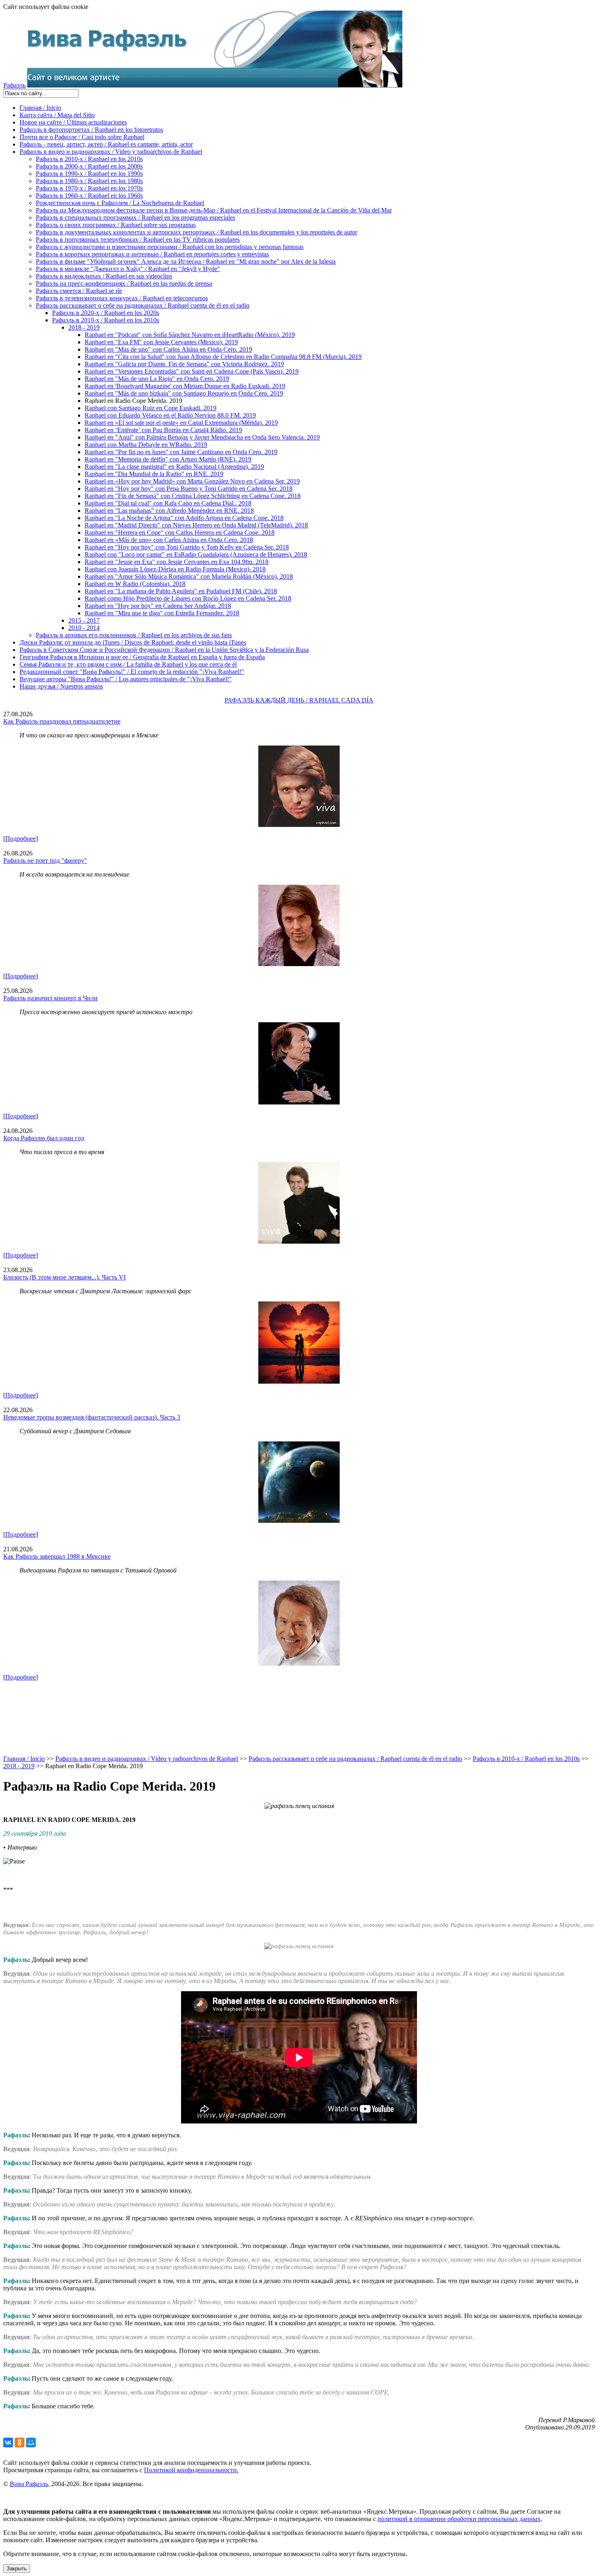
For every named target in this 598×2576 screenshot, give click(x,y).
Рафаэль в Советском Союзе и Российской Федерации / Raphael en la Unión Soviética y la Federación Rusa (164, 650)
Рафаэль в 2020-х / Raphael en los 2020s (106, 313)
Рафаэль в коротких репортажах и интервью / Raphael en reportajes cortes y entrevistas (152, 254)
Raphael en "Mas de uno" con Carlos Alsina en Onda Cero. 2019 (168, 349)
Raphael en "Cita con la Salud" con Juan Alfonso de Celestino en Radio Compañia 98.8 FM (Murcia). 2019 (223, 357)
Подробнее (21, 839)
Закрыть (17, 2568)
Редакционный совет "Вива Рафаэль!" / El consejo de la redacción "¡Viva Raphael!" (132, 672)
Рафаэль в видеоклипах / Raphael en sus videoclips (104, 276)
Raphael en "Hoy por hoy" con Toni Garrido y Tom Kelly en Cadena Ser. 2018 (187, 547)
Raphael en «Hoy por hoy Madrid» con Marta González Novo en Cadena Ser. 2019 (192, 481)
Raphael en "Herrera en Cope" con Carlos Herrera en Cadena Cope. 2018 (180, 532)
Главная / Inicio (40, 108)
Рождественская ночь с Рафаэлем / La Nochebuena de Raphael (120, 203)
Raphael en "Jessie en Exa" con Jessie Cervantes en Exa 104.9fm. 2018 (177, 562)
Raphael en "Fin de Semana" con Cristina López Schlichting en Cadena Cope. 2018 (193, 496)
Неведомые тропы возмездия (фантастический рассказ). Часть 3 (92, 1417)
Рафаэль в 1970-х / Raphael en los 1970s (89, 188)
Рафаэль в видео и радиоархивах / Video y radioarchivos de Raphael (111, 152)
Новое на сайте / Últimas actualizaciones (73, 122)
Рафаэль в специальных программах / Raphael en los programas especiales (135, 218)
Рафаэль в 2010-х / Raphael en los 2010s (89, 159)
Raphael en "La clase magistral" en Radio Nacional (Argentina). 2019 (174, 467)
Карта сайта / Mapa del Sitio (57, 115)
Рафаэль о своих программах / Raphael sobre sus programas (116, 225)
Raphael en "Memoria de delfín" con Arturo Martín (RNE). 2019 (168, 459)
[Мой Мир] (31, 2443)
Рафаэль (14, 85)
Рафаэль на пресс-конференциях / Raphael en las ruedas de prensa (124, 283)
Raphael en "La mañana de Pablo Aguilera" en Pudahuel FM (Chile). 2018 (181, 591)
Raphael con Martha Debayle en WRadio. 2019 (146, 445)
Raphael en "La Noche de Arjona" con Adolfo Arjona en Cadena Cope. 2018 (184, 518)
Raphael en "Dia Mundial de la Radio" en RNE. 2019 (154, 474)
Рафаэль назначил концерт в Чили (50, 998)
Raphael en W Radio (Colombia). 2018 (135, 584)
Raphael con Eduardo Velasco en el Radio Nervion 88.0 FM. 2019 (170, 415)
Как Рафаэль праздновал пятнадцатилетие (62, 721)
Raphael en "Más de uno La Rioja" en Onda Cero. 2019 (157, 379)
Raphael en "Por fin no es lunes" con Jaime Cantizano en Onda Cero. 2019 (181, 452)
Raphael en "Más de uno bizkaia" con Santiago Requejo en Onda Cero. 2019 (184, 393)
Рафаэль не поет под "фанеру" (45, 860)
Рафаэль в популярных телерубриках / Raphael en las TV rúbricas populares (138, 239)
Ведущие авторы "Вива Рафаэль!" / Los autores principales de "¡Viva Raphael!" (126, 679)
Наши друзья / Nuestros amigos (61, 686)
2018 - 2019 (84, 327)
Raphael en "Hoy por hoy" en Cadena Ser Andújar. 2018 (158, 606)
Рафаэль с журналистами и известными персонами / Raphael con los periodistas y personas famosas (170, 247)
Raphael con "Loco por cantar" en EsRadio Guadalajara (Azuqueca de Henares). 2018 (196, 554)
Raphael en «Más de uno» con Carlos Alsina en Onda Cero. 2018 (169, 540)
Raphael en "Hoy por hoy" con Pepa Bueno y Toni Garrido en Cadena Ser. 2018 (189, 489)
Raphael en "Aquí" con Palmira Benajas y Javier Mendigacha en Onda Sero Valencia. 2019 (202, 437)
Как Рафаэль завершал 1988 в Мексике (57, 1556)
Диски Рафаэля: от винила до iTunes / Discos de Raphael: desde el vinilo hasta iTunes (133, 642)
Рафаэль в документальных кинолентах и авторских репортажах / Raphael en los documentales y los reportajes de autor (196, 232)
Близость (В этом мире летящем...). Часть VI (64, 1277)
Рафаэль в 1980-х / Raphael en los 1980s (89, 181)
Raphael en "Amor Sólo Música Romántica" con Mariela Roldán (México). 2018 (189, 576)
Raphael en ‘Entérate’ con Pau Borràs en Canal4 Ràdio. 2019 (163, 430)
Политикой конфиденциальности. (191, 2470)
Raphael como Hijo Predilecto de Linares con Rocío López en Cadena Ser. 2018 (188, 598)
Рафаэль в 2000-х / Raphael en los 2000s (89, 166)
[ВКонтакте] (8, 2443)
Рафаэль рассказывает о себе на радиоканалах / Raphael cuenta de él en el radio (143, 305)
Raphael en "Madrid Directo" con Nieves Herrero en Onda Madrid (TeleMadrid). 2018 (196, 525)
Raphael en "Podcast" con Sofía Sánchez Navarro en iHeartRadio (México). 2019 (190, 335)
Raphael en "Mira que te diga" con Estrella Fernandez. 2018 (162, 613)
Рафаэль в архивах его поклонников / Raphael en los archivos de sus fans (134, 635)
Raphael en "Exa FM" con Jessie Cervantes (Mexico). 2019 (161, 342)
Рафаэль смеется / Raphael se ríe (79, 291)
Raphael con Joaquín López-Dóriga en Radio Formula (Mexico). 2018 (175, 569)
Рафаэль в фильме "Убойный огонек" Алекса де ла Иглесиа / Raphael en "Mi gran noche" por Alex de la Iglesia (186, 261)
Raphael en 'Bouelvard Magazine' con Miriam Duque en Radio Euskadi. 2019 (185, 386)
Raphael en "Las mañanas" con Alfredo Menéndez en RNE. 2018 (169, 511)
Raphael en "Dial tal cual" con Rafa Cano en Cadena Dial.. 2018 (168, 503)
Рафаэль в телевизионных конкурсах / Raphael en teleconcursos (122, 298)
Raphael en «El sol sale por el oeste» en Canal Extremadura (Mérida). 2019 (181, 423)
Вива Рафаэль (29, 2484)
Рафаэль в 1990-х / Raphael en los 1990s (89, 174)
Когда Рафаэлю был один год (44, 1138)
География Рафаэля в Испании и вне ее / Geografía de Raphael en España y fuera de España (142, 657)
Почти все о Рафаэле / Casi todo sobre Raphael (82, 137)
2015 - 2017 (84, 620)
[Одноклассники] (20, 2443)
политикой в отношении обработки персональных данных (459, 2519)
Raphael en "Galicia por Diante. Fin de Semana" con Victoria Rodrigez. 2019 (184, 364)
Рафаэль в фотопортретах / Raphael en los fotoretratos (91, 130)
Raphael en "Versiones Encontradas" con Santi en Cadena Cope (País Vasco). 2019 (192, 371)
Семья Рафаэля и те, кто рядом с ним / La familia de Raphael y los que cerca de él (128, 664)
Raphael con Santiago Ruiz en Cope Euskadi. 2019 (151, 408)
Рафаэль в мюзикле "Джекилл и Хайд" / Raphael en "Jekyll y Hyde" (128, 269)
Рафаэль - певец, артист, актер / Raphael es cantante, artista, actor (106, 144)
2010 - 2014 (84, 628)
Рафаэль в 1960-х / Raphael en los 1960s (89, 196)
